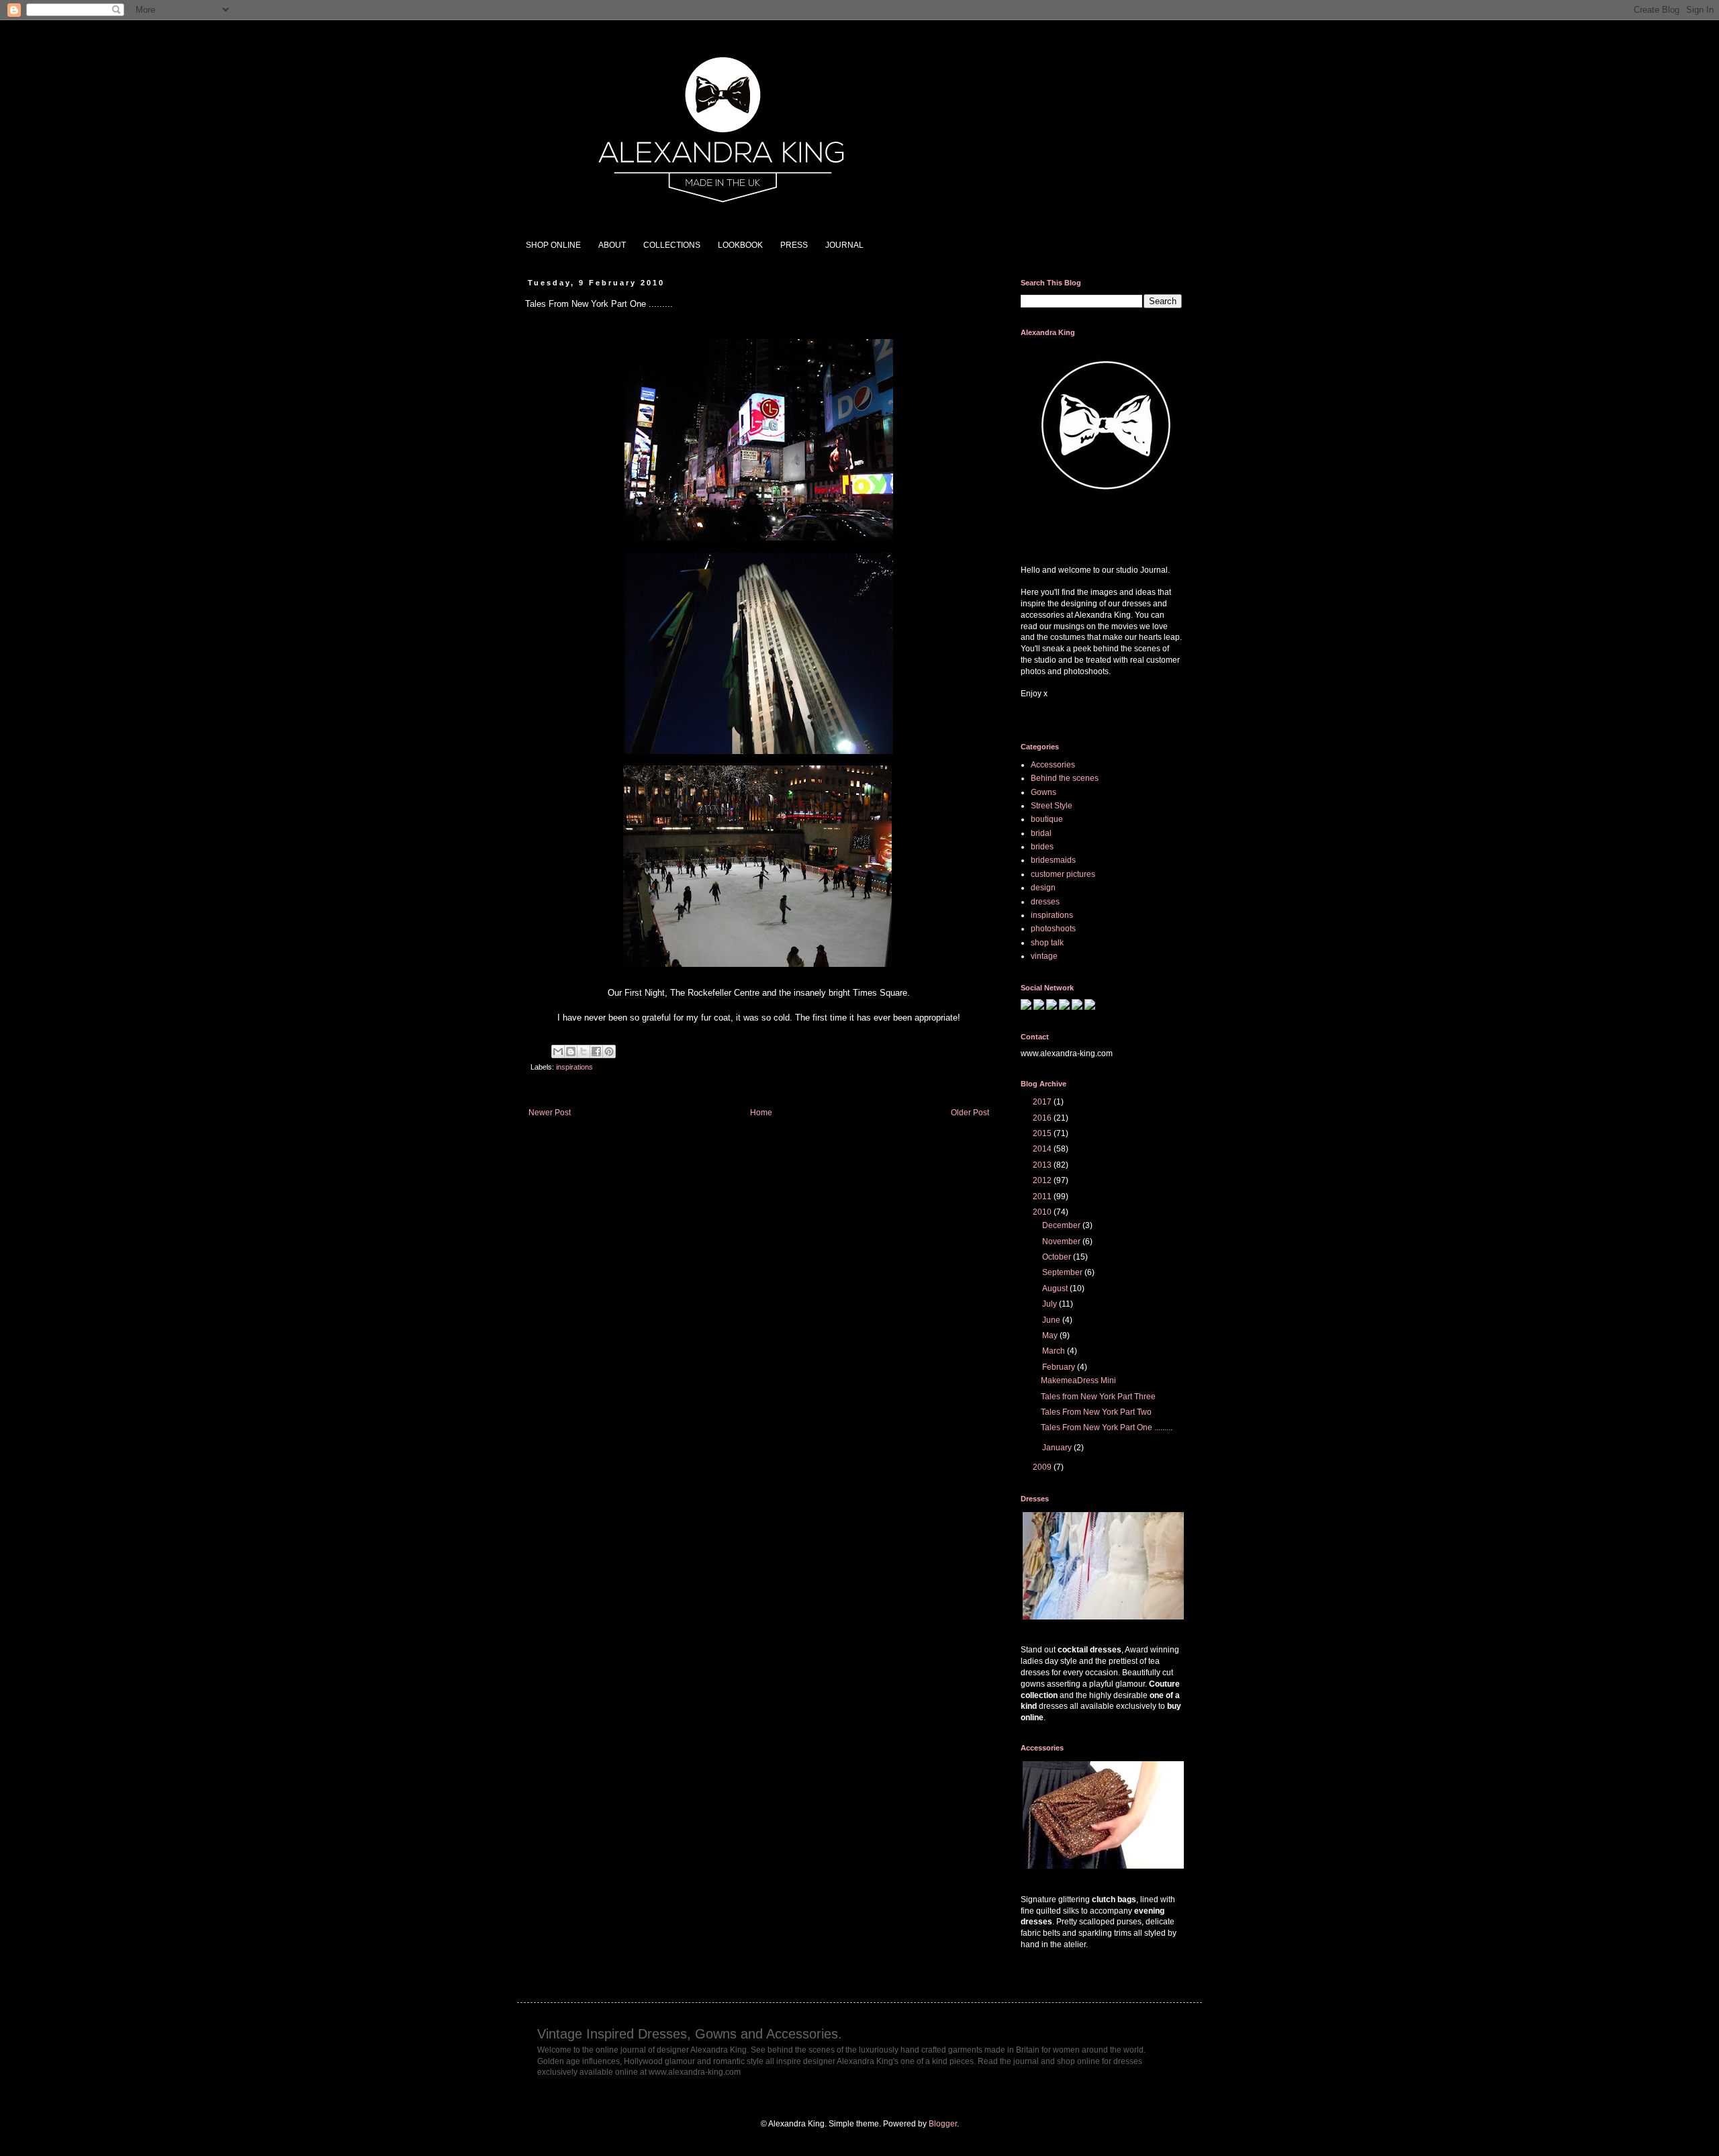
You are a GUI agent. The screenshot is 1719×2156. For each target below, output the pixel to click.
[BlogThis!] (571, 1051)
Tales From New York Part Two (1096, 1412)
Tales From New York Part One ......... (1107, 1427)
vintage (1044, 956)
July (1051, 1304)
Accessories (1053, 765)
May (1051, 1335)
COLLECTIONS (672, 245)
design (1043, 888)
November (1062, 1241)
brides (1042, 847)
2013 (1043, 1165)
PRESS (794, 245)
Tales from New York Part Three (1098, 1397)
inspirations (574, 1067)
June (1052, 1320)
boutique (1047, 819)
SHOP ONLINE (553, 245)
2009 (1043, 1467)
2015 (1043, 1133)
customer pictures (1063, 874)
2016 (1043, 1118)
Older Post (970, 1113)
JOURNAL (844, 245)
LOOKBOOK (740, 245)
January (1058, 1448)
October (1058, 1257)
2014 (1043, 1149)
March (1055, 1351)
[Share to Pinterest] (609, 1051)
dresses (1045, 902)
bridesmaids (1053, 860)
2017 (1043, 1102)
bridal (1041, 833)
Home (761, 1113)
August (1056, 1288)
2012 (1043, 1180)
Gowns (1043, 792)
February (1060, 1367)
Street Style (1052, 806)
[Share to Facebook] (596, 1051)
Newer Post (550, 1113)
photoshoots (1053, 929)
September (1063, 1272)
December (1062, 1225)
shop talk (1047, 943)
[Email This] (558, 1051)
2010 (1043, 1212)
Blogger (943, 2124)
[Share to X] (584, 1051)
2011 (1043, 1197)
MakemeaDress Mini (1078, 1380)
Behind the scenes (1065, 778)
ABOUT (612, 245)
